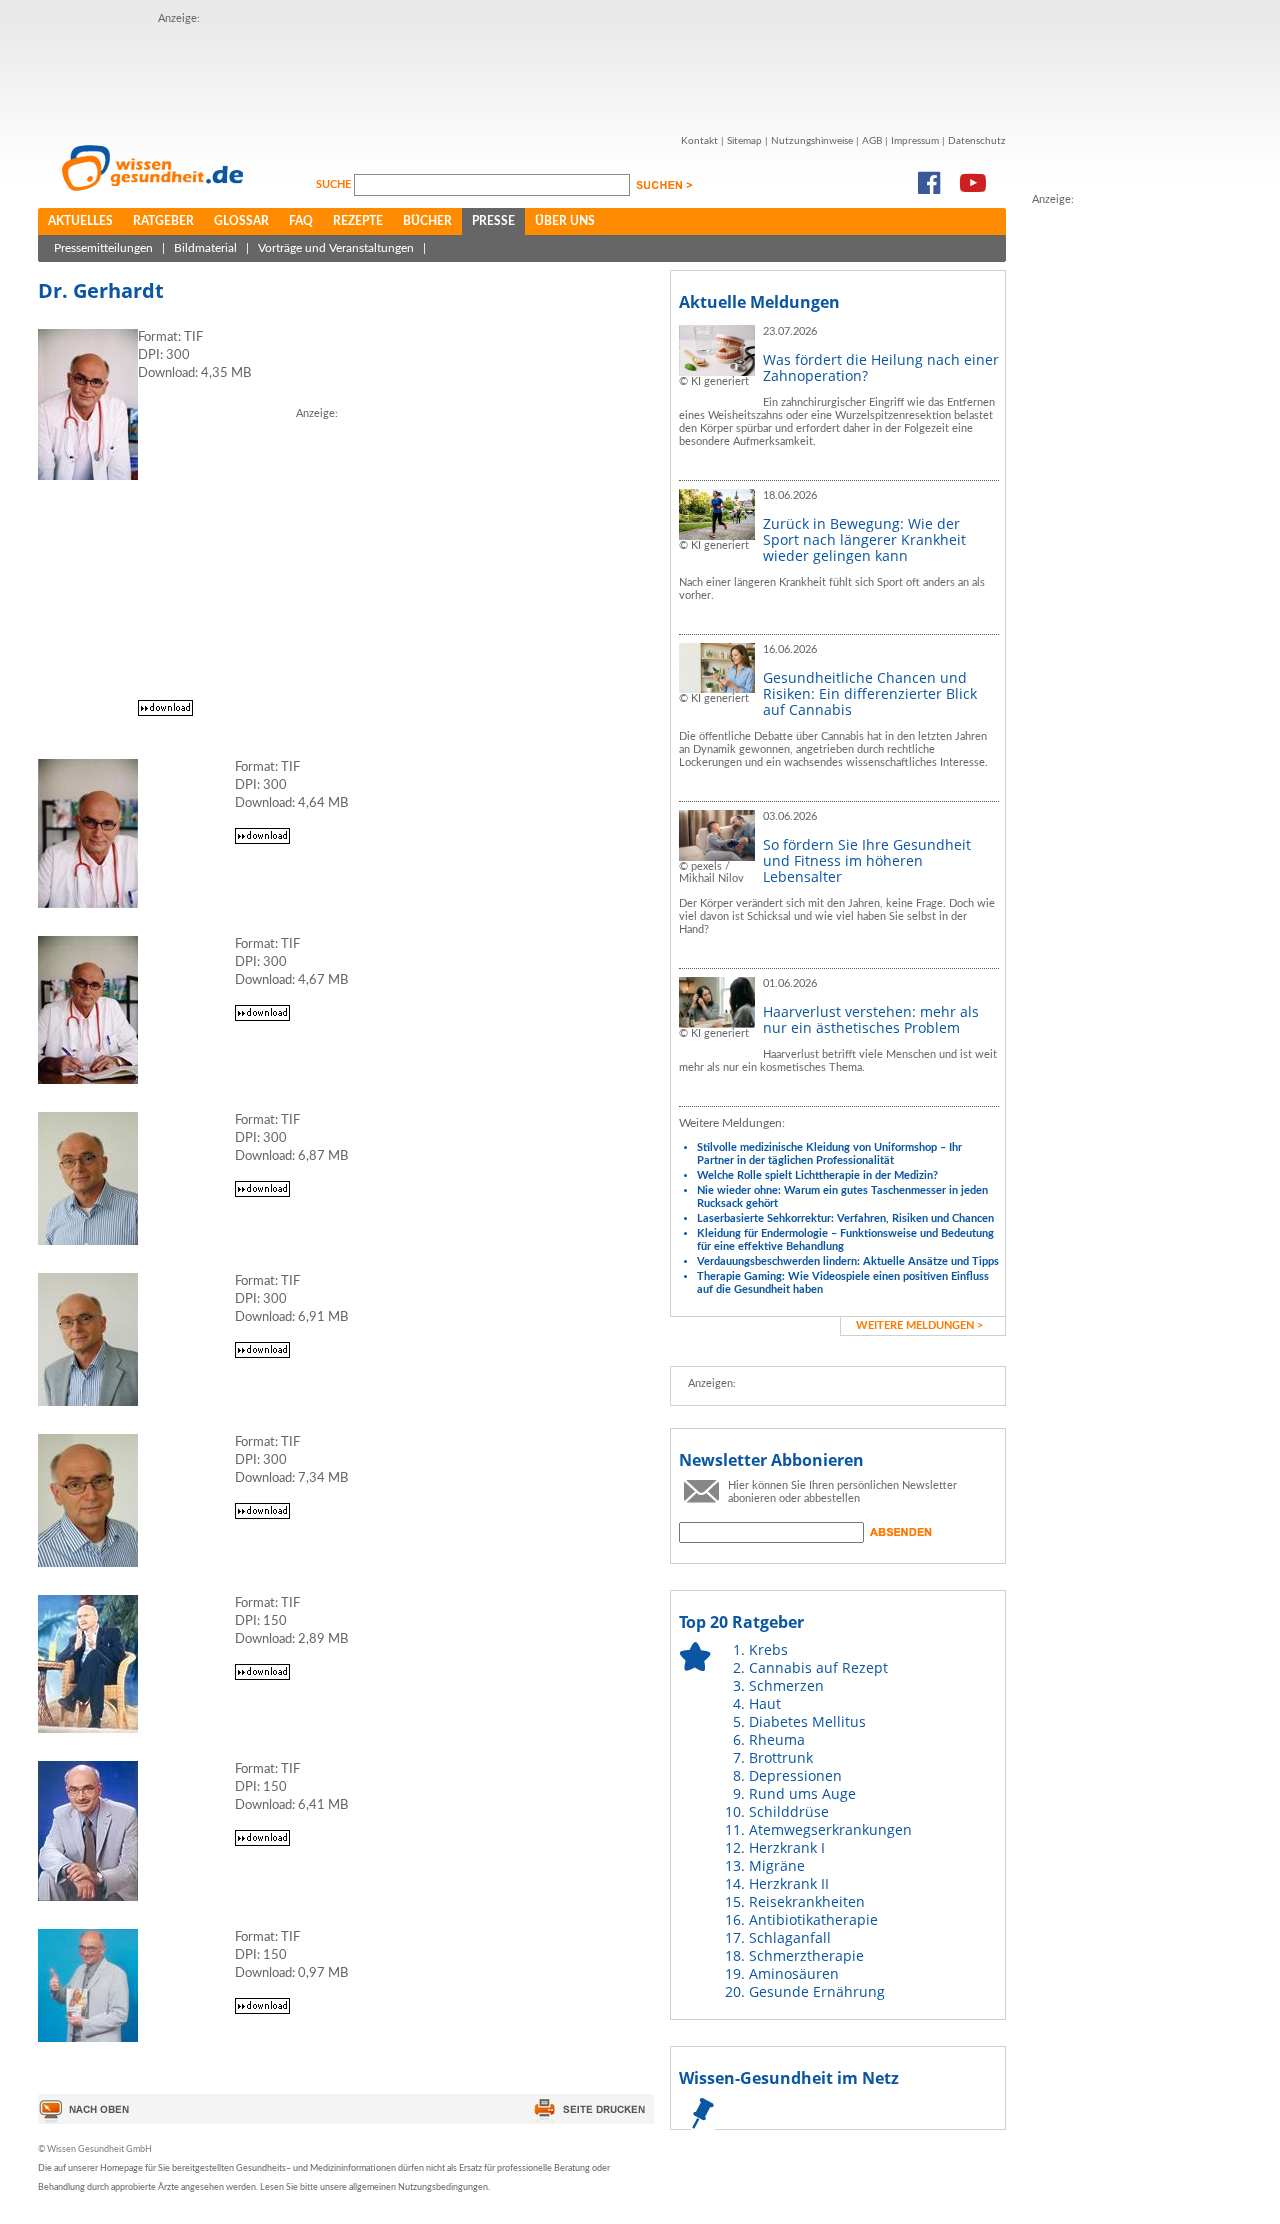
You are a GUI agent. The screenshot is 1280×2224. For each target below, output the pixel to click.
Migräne (777, 1865)
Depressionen (795, 1775)
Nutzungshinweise (812, 141)
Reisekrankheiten (807, 1901)
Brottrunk (781, 1757)
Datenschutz (977, 141)
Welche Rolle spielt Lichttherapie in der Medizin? (817, 1175)
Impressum (915, 141)
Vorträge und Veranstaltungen (336, 248)
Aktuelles (80, 221)
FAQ (301, 221)
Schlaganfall (790, 1937)
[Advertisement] (522, 73)
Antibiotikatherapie (813, 1919)
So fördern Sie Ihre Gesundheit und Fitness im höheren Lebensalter (867, 860)
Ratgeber (163, 221)
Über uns (565, 221)
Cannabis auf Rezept (818, 1667)
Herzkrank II (789, 1883)
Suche (335, 184)
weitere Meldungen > (919, 1325)
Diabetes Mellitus (807, 1721)
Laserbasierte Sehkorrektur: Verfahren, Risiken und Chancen (845, 1218)
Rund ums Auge (802, 1793)
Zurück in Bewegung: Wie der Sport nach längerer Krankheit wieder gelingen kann (864, 539)
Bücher (427, 221)
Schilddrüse (789, 1811)
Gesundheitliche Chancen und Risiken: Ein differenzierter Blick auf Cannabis (870, 693)
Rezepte (358, 221)
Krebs (768, 1649)
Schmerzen (786, 1685)
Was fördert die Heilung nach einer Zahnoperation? (881, 367)
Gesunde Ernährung (817, 1991)
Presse (493, 221)
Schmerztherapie (806, 1955)
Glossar (241, 221)
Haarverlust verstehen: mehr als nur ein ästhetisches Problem (871, 1019)
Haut (765, 1703)
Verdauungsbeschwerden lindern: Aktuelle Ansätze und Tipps (848, 1261)
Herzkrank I (787, 1847)
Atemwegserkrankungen (830, 1829)
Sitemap (744, 141)
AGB (872, 141)
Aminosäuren (794, 1973)
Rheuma (777, 1739)
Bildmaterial (205, 248)
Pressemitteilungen (103, 248)
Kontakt (699, 141)
